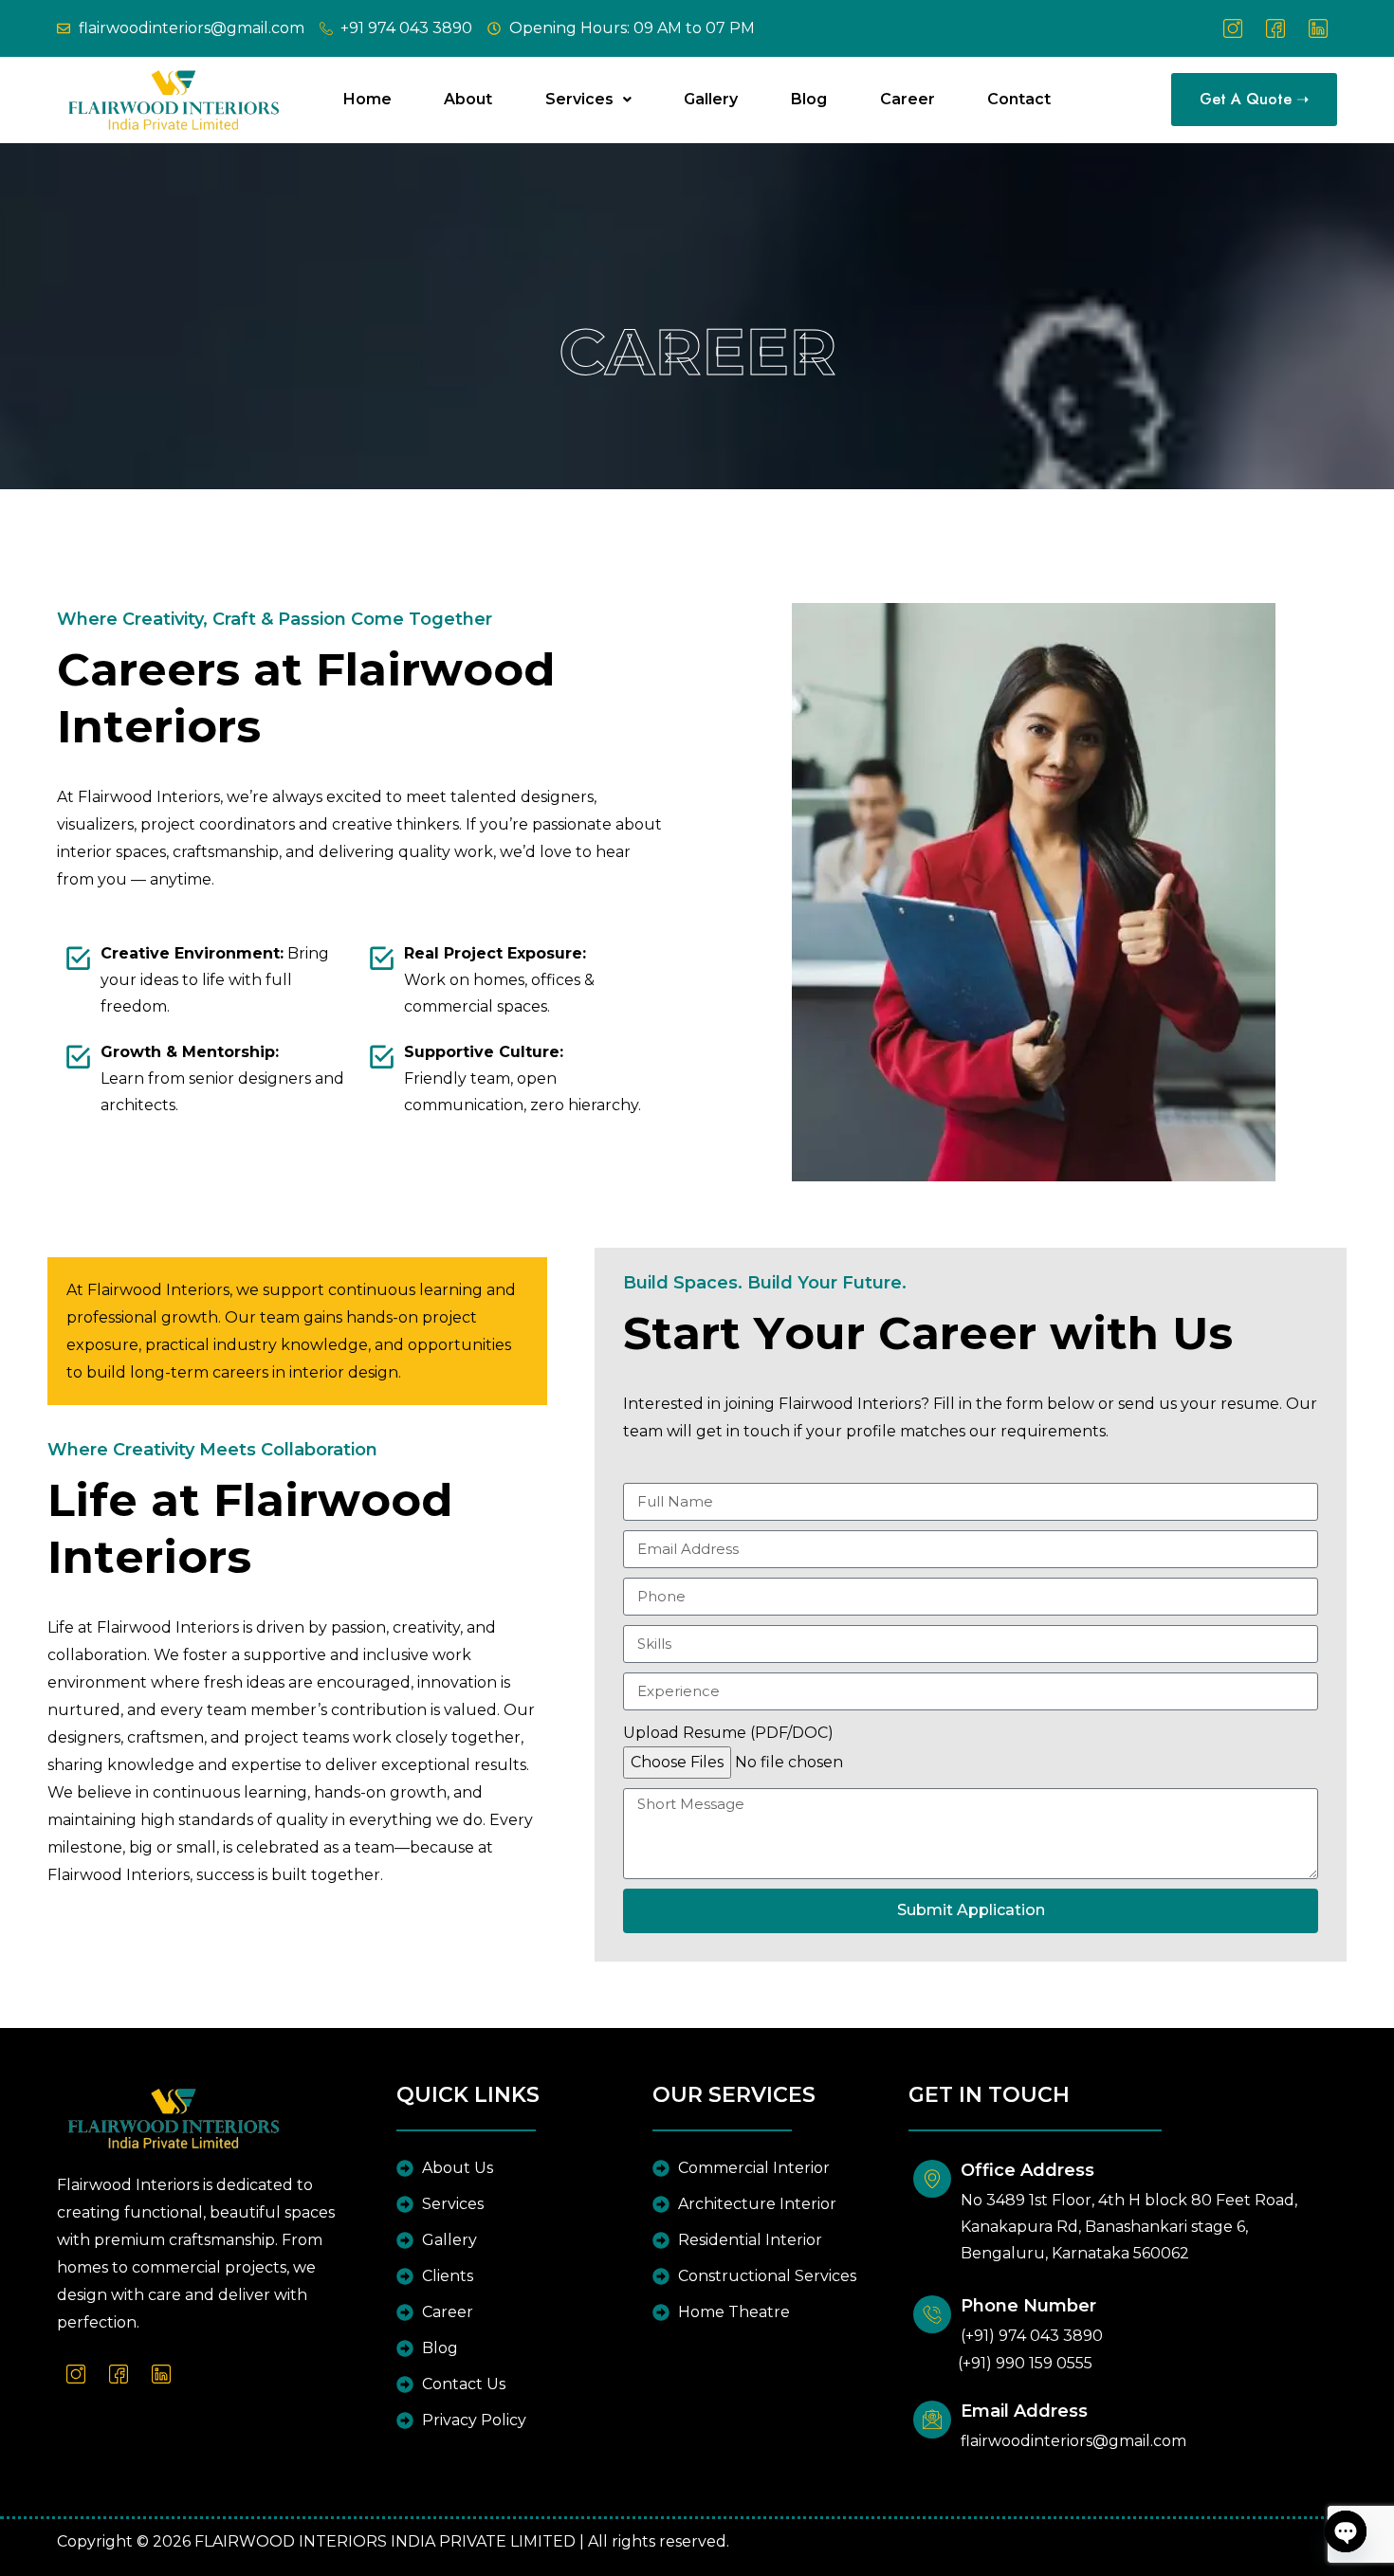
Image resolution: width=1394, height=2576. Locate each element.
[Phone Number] (932, 2314)
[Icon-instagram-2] (1233, 28)
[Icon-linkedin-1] (1318, 28)
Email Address (1024, 2411)
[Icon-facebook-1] (1275, 28)
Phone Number (1028, 2306)
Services (579, 99)
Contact (1019, 99)
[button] (588, 100)
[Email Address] (932, 2420)
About (468, 99)
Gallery (711, 99)
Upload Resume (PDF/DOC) (728, 1733)
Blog (809, 99)
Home (367, 99)
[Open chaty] (1346, 2531)
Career (908, 99)
